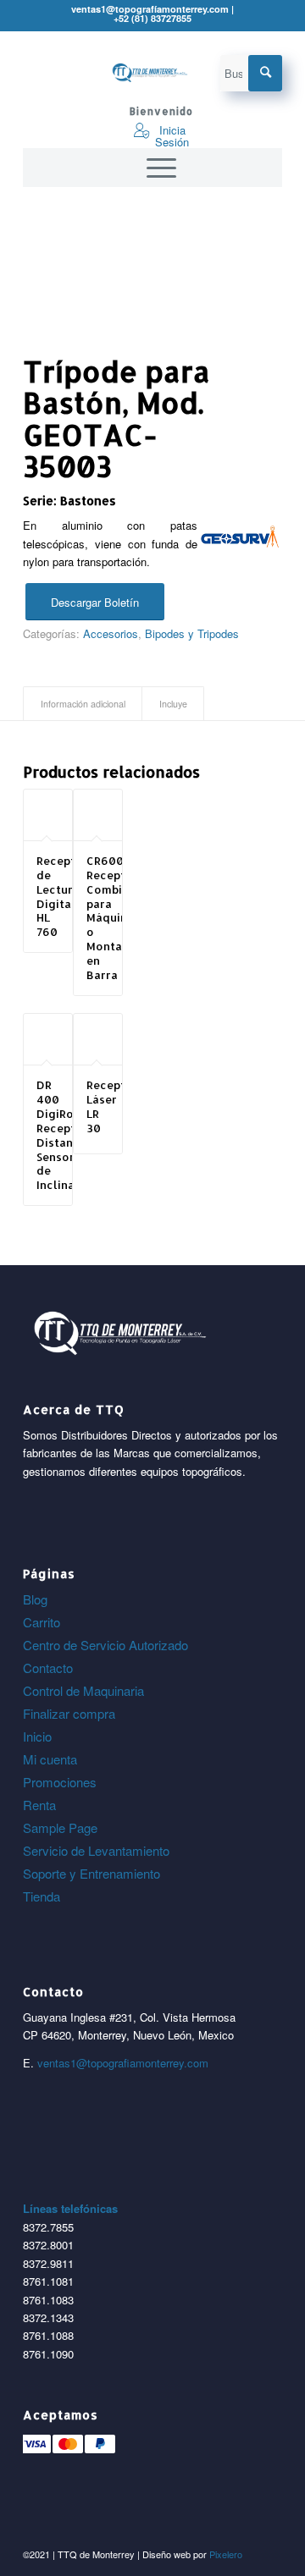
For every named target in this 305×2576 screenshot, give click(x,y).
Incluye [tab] (173, 704)
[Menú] (153, 168)
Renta (39, 1805)
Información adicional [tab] (83, 704)
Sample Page (60, 1827)
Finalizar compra (69, 1713)
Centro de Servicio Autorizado (105, 1645)
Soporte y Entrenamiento (91, 1873)
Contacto (48, 1668)
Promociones (60, 1782)
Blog (35, 1599)
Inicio (37, 1736)
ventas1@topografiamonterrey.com (123, 2063)
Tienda (42, 1896)
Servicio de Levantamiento (96, 1850)
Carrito (42, 1622)
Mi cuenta (50, 1759)
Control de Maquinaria (83, 1690)
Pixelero (226, 2554)
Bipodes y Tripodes (192, 633)
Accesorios (111, 633)
